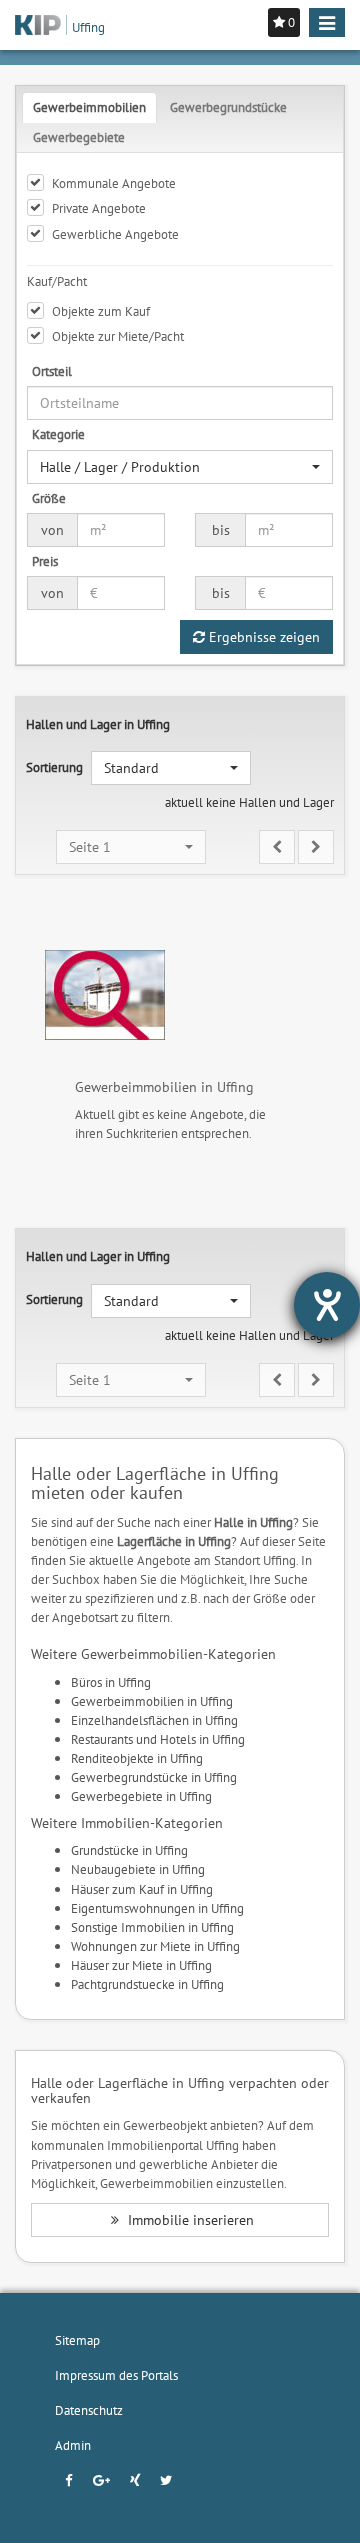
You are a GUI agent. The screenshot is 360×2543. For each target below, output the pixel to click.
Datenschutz (89, 2410)
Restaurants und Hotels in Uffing (158, 1739)
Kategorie (58, 434)
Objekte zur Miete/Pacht (118, 336)
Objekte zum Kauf (101, 311)
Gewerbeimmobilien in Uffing (152, 1701)
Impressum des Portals (116, 2375)
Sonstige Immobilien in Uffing (152, 1927)
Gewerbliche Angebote (115, 234)
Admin (73, 2445)
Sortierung (54, 767)
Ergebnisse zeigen (262, 637)
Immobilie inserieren (189, 2220)
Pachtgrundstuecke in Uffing (147, 1984)
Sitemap (77, 2340)
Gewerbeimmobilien (89, 107)
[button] (180, 467)
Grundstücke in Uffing (129, 1850)
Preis (45, 561)
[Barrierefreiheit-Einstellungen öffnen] (327, 1305)
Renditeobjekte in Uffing (137, 1758)
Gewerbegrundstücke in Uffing (154, 1777)
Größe (49, 498)
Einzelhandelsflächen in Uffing (154, 1720)
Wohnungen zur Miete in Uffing (155, 1946)
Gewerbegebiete (79, 137)
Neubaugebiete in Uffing (138, 1869)
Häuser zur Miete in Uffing (141, 1965)
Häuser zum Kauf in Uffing (142, 1889)
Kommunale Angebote (114, 183)
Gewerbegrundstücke (228, 107)
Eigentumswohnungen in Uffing (157, 1908)
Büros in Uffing (111, 1682)
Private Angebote (99, 208)
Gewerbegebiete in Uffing (141, 1796)
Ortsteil (52, 371)
